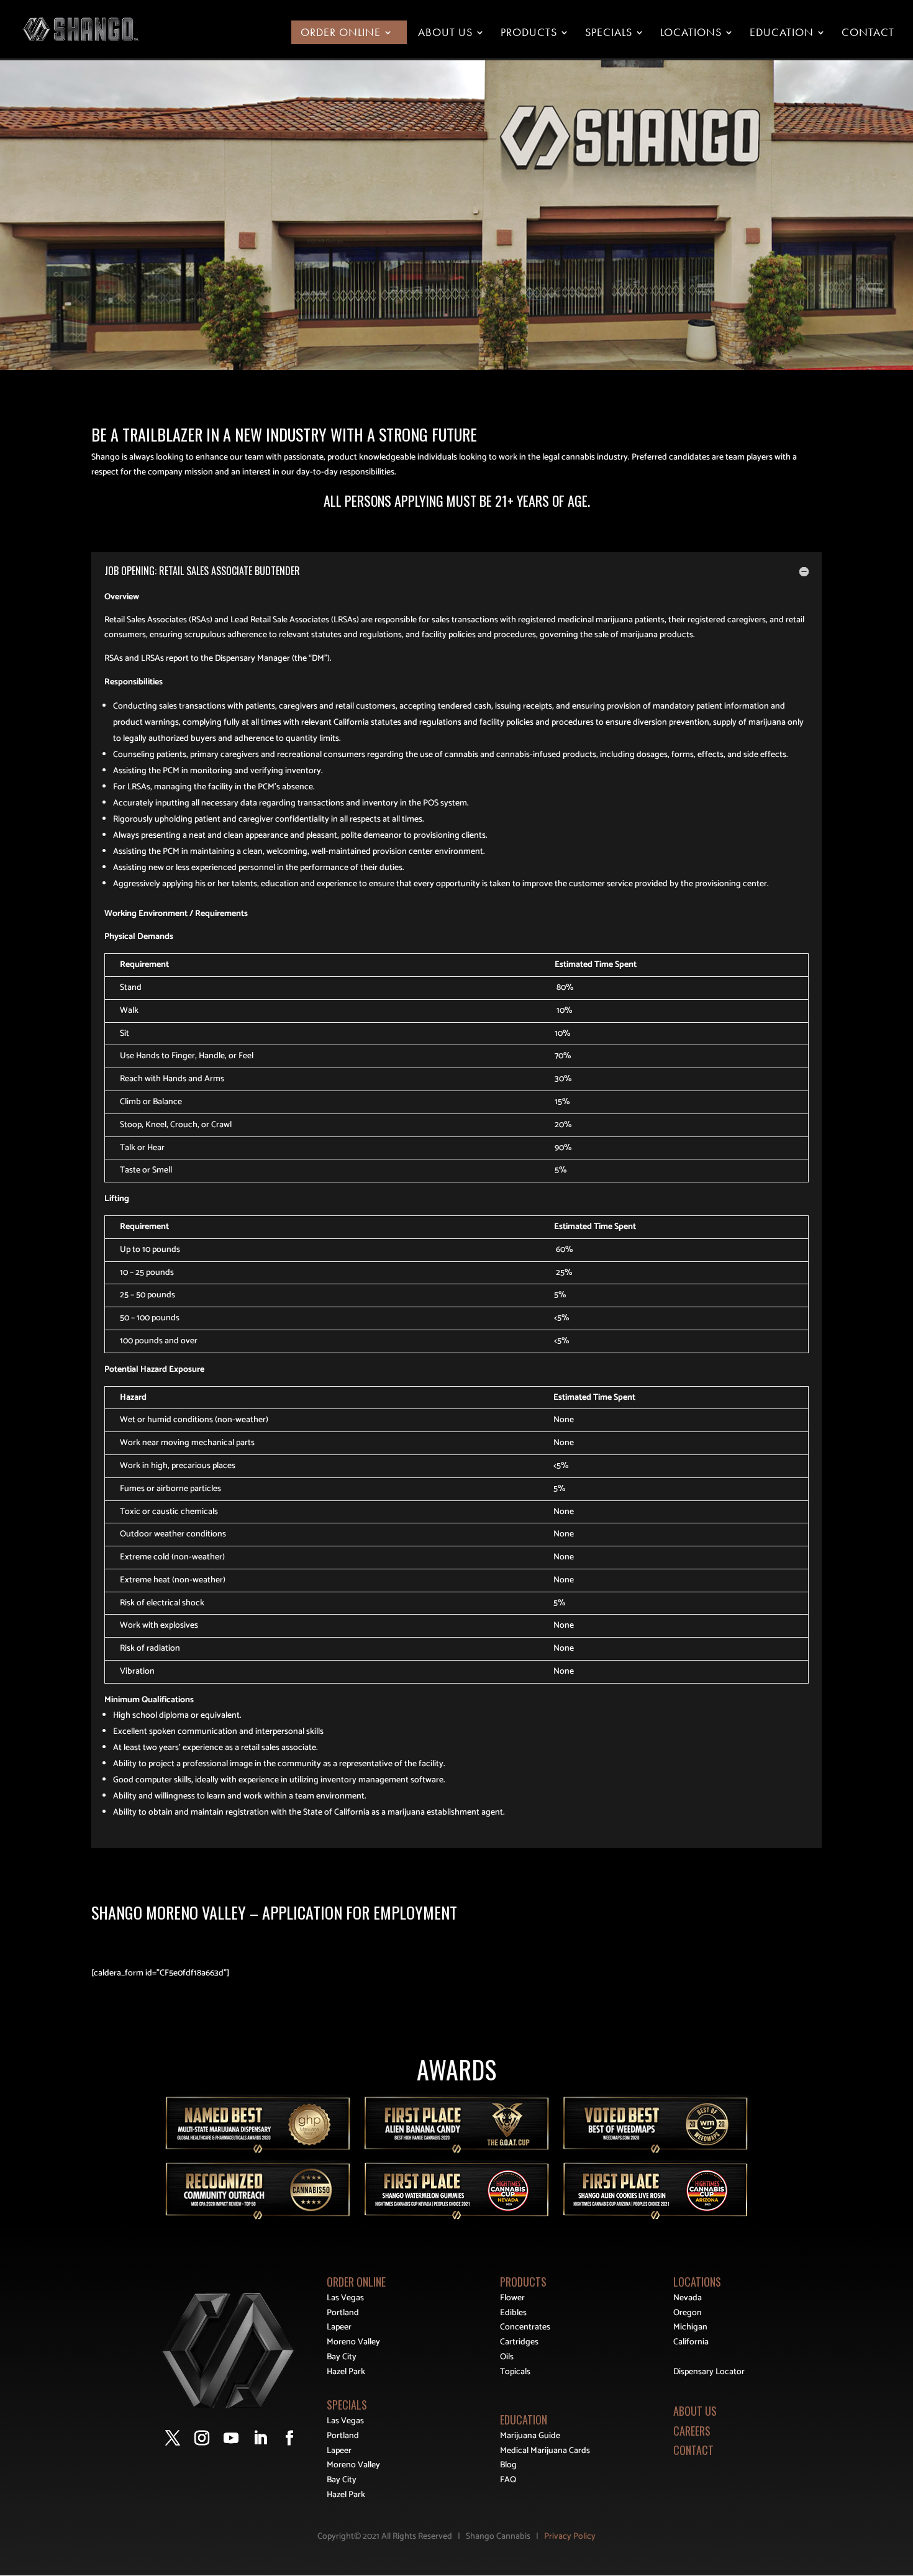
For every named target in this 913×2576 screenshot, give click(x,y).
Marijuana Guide (530, 2436)
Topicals (515, 2372)
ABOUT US (695, 2411)
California (691, 2342)
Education (782, 33)
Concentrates (525, 2327)
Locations (691, 33)
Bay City (342, 2357)
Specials (609, 33)
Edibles (513, 2313)
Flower (512, 2298)
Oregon (688, 2313)
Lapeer (339, 2327)
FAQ (508, 2480)
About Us (445, 33)
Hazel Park (346, 2372)
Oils (507, 2357)
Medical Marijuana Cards (545, 2451)
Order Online (341, 33)
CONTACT (693, 2450)
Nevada (688, 2298)
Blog (508, 2465)
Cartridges (519, 2342)
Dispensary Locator (709, 2372)
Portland (343, 2313)
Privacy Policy (570, 2537)
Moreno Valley (353, 2342)
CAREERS (692, 2431)
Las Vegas (345, 2298)
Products (529, 33)
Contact (868, 33)
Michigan (690, 2327)
